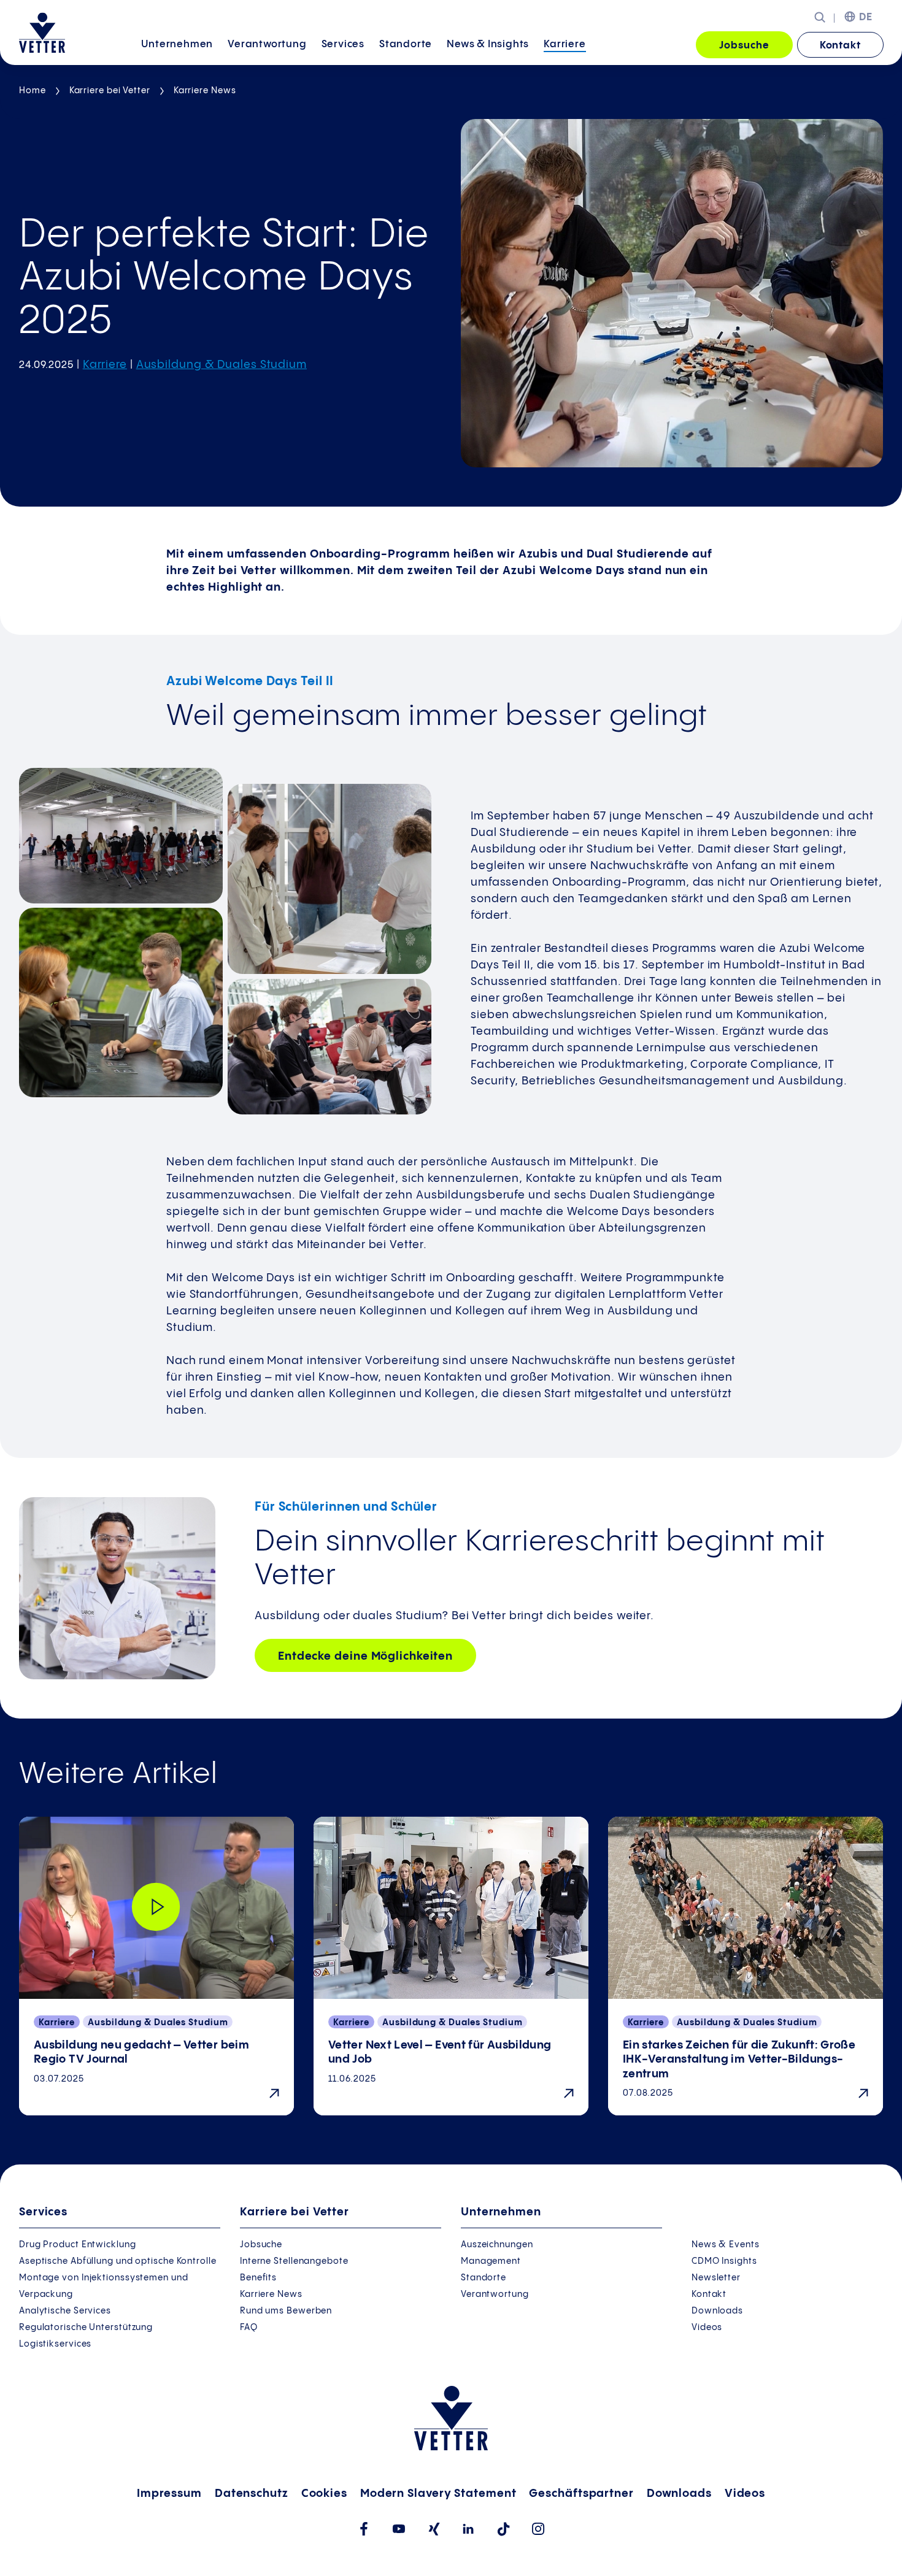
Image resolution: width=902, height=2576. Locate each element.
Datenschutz (252, 2494)
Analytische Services (65, 2311)
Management (491, 2261)
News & (488, 44)
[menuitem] (177, 46)
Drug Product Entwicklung (78, 2245)
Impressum (169, 2494)
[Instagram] (538, 2529)
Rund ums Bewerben (286, 2311)
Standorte (406, 44)
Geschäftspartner (581, 2494)
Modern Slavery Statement (438, 2494)
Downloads (717, 2311)
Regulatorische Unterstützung (86, 2328)
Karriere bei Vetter (110, 91)
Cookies (324, 2494)
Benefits (258, 2278)
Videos (707, 2328)
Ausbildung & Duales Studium (222, 365)
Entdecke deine (365, 1656)
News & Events (726, 2245)
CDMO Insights (724, 2261)
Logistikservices (55, 2344)
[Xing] (434, 2529)
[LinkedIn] (468, 2529)
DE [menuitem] (866, 17)
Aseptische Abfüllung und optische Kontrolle (118, 2261)
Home (33, 91)
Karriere (565, 44)
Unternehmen (177, 44)
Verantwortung (267, 44)
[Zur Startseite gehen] (42, 33)
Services (343, 44)
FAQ (249, 2328)
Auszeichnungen (497, 2245)
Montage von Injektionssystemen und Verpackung (104, 2286)
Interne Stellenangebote (294, 2261)
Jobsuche (744, 46)
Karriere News (205, 91)
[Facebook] (364, 2529)
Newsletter (716, 2278)
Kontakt (840, 46)
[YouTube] (399, 2529)
